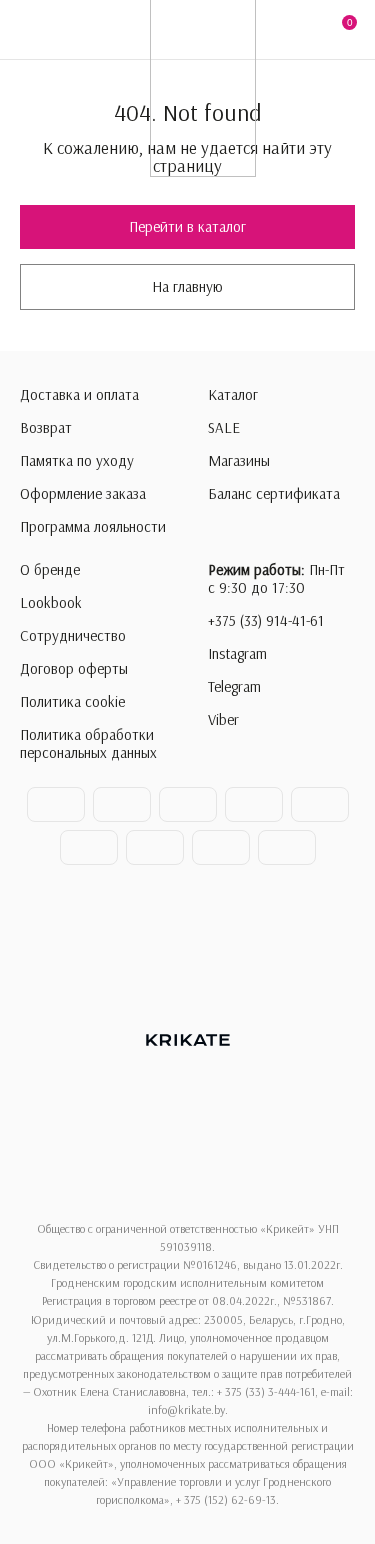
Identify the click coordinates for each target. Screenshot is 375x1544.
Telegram (234, 687)
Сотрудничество (73, 636)
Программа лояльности (93, 527)
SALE (224, 428)
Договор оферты (74, 669)
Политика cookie (72, 702)
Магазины (239, 461)
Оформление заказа (83, 494)
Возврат (46, 428)
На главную (187, 286)
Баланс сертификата (274, 494)
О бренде (50, 570)
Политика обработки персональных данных (88, 744)
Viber (223, 720)
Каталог (233, 395)
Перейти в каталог (187, 226)
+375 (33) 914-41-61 (266, 621)
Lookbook (51, 603)
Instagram (237, 654)
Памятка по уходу (77, 461)
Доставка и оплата (79, 395)
